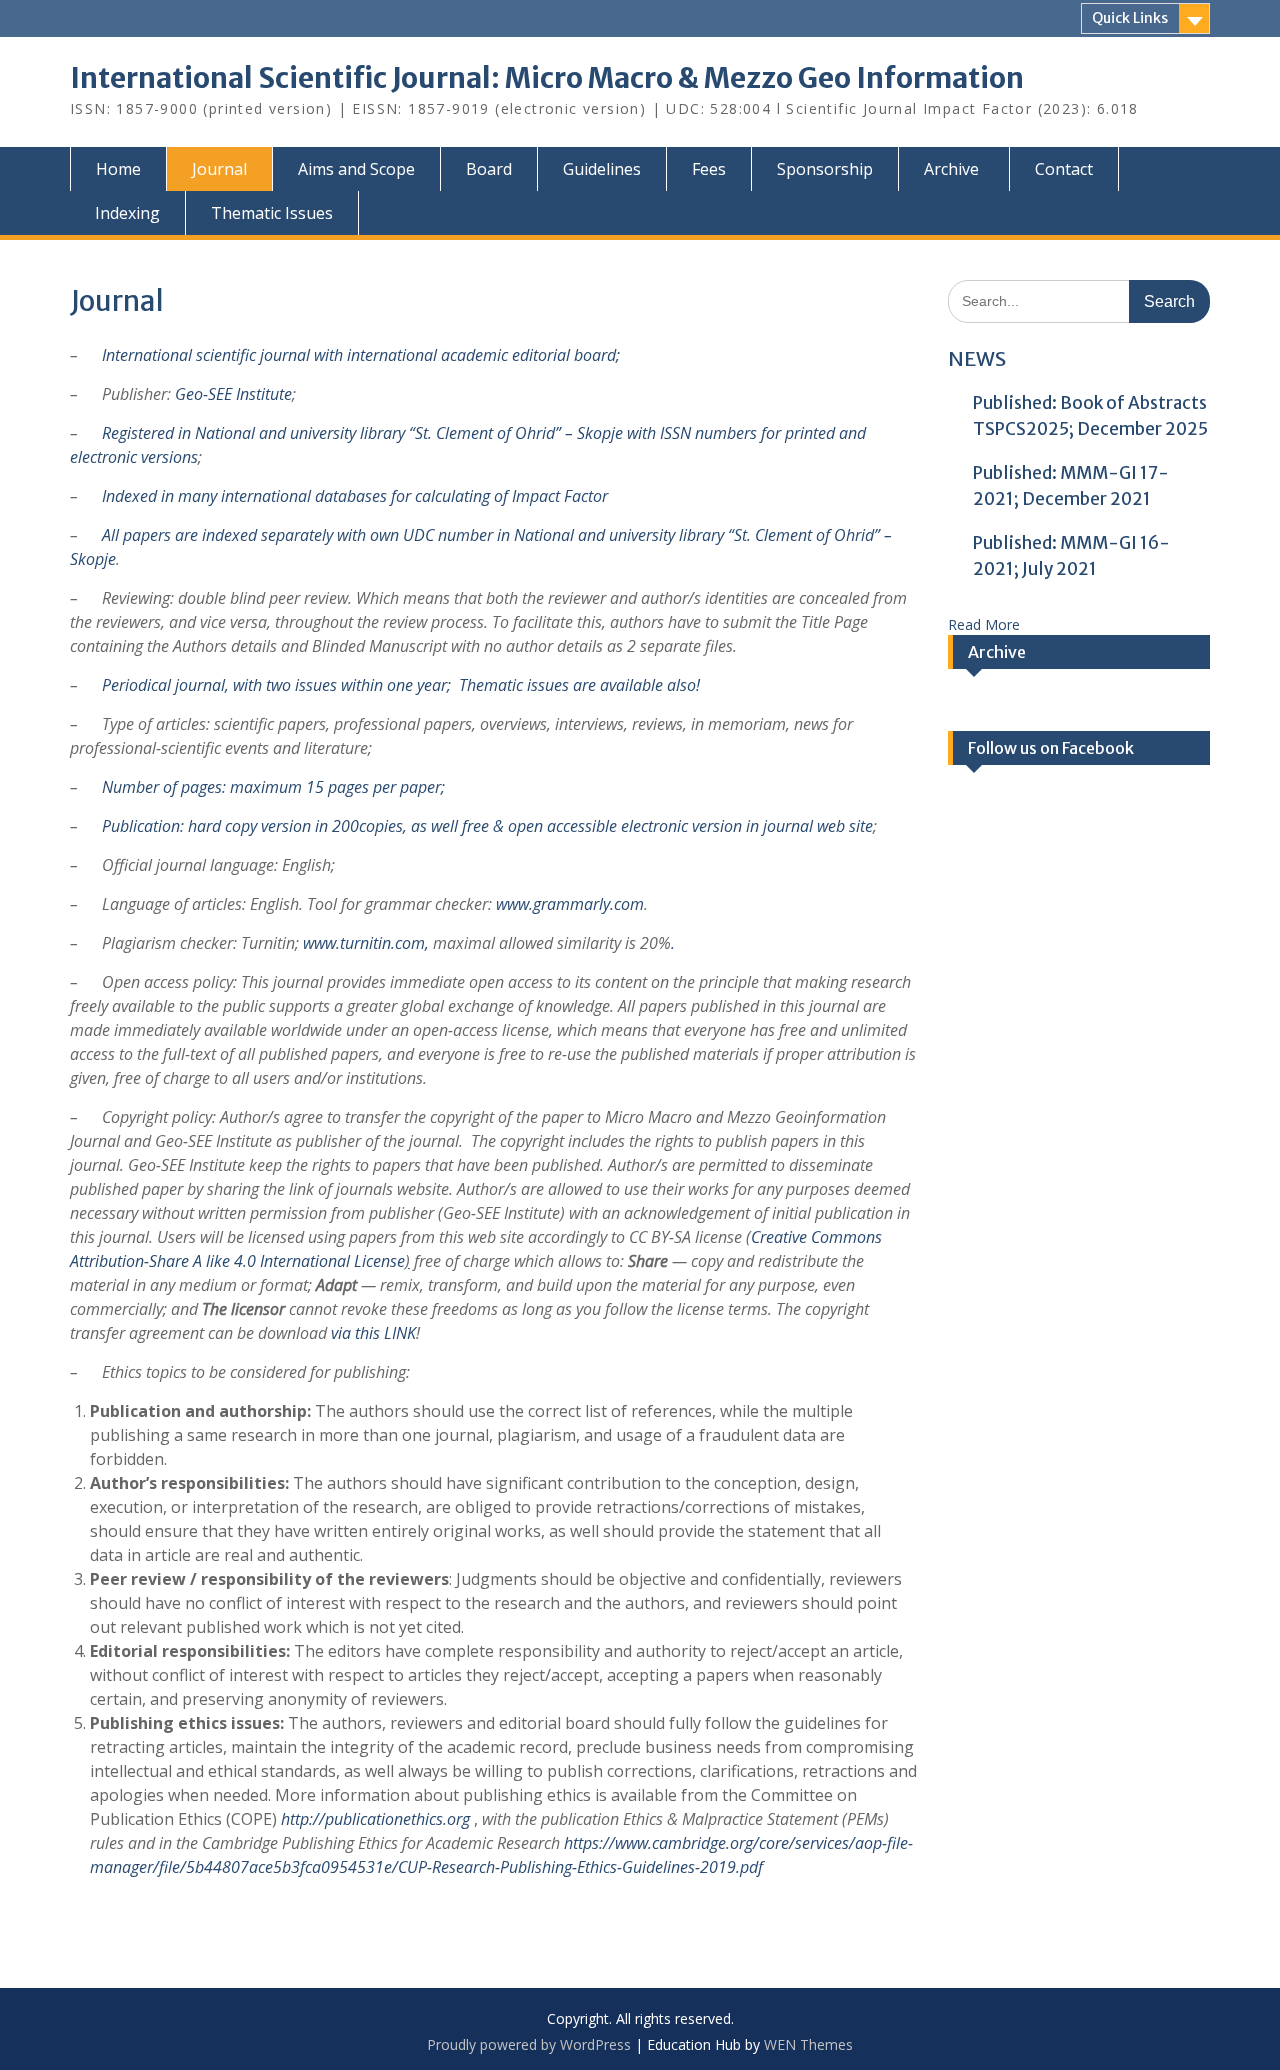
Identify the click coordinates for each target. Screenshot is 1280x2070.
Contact (1064, 169)
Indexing (127, 213)
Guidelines (602, 169)
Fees (709, 169)
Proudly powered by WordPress (529, 2044)
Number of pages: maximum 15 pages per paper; (273, 787)
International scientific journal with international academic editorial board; (361, 355)
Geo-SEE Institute (233, 394)
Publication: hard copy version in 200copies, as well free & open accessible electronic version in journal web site (487, 826)
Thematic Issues (272, 213)
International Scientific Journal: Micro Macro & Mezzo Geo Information (547, 78)
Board (489, 169)
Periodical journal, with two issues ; (276, 685)
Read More (984, 624)
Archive (951, 169)
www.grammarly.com (570, 904)
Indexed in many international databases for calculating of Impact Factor (353, 496)
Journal (219, 169)
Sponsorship (825, 169)
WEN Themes (808, 2044)
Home (118, 169)
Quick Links (1130, 18)
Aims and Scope (356, 169)
